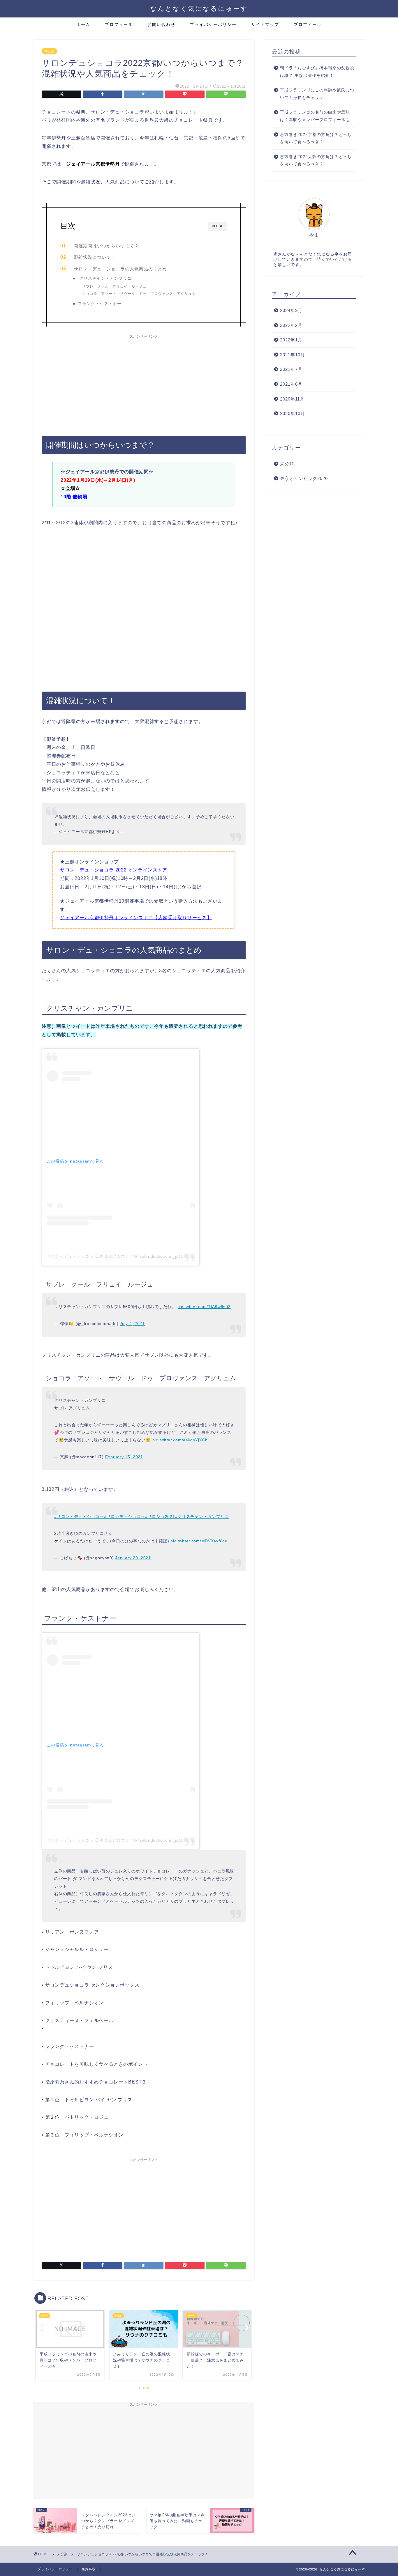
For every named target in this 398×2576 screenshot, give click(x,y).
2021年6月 (291, 384)
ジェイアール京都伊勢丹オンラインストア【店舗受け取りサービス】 (136, 918)
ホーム (83, 24)
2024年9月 (291, 310)
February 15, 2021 (124, 1457)
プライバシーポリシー (213, 24)
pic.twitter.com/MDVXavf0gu (199, 1541)
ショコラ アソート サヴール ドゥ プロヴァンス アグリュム (139, 294)
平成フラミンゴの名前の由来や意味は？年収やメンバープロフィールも (315, 116)
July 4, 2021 (132, 1324)
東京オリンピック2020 (304, 478)
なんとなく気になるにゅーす (199, 8)
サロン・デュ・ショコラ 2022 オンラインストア (114, 870)
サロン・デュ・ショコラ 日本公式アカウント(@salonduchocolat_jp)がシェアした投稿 (131, 1256)
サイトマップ (265, 24)
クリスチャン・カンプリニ (105, 278)
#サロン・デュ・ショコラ (79, 1516)
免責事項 (89, 2569)
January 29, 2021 (133, 1558)
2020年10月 (293, 413)
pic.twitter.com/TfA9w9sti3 (204, 1307)
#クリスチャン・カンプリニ (202, 1516)
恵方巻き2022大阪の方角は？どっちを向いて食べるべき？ (316, 161)
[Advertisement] (144, 382)
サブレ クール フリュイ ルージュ (114, 286)
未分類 (49, 51)
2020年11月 (292, 399)
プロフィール (119, 24)
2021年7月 (291, 369)
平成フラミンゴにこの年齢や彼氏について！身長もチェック (317, 94)
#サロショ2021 (160, 1516)
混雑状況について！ (95, 257)
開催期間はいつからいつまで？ (106, 246)
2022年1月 (291, 340)
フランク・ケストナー (100, 304)
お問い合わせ (161, 24)
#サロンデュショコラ (125, 1516)
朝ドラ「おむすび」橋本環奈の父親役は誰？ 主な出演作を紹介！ (317, 72)
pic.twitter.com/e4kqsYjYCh (180, 1440)
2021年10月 (293, 355)
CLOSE (218, 226)
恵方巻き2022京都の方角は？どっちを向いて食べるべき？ (316, 138)
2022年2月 (291, 325)
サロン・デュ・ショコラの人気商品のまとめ (120, 269)
